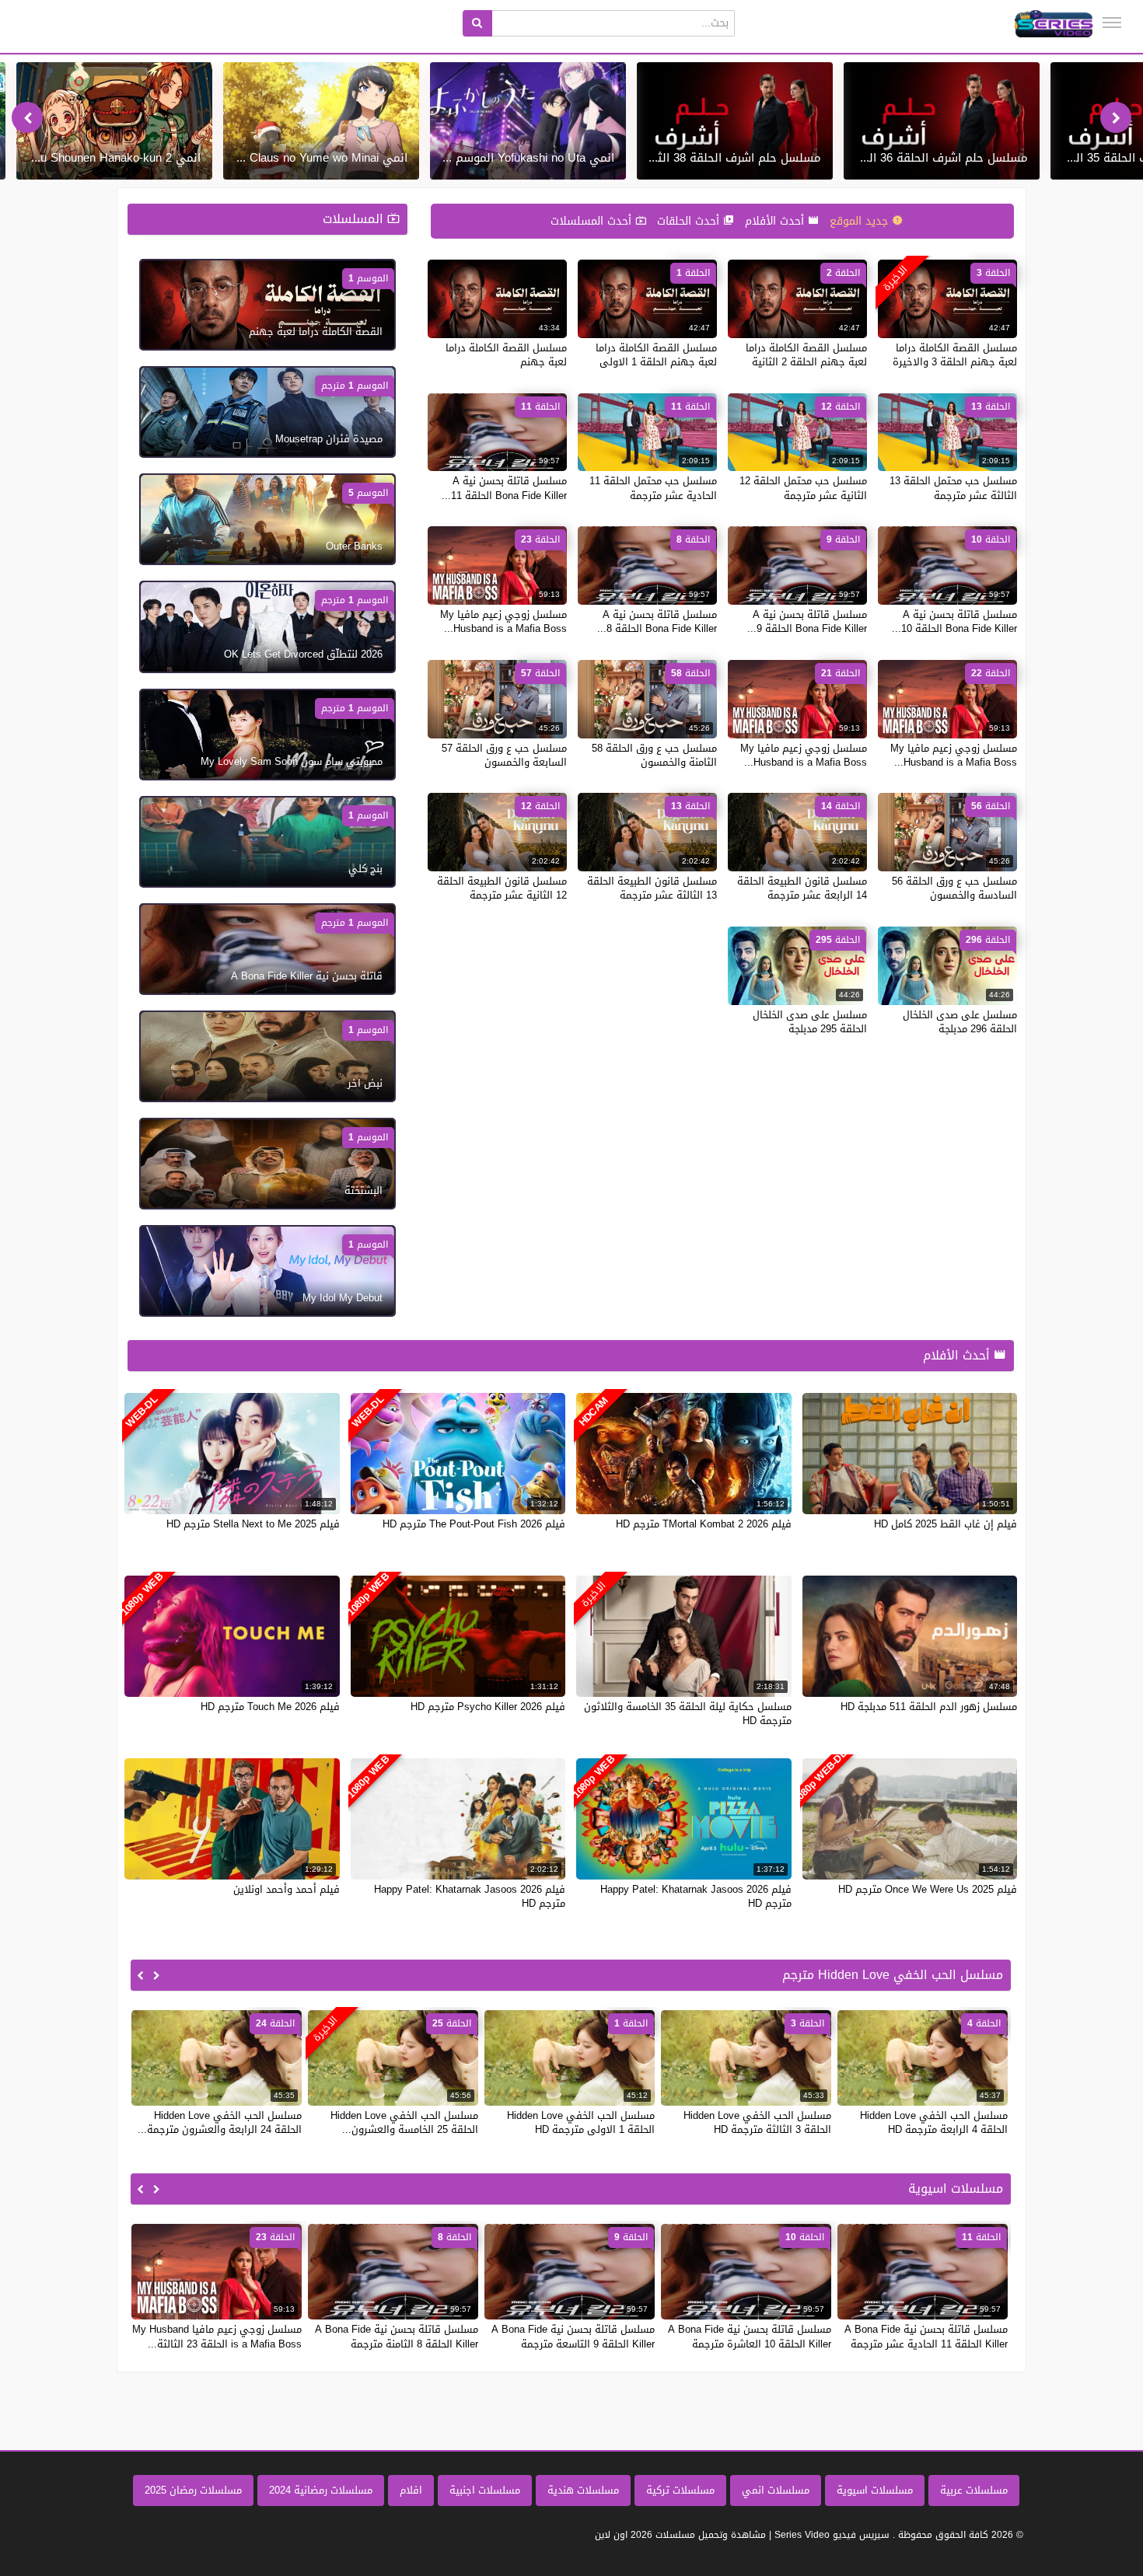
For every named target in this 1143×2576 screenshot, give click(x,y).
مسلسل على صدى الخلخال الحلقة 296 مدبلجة (960, 1022)
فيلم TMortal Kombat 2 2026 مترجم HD (704, 1524)
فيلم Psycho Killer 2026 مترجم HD (488, 1707)
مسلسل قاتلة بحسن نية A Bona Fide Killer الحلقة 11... (504, 488)
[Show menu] (1112, 23)
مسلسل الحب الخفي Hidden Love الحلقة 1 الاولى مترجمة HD (581, 2122)
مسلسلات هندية (583, 2490)
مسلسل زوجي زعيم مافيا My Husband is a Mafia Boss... (503, 621)
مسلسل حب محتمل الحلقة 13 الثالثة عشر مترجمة (953, 488)
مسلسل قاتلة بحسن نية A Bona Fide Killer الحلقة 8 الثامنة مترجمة (397, 2336)
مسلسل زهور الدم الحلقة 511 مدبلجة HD (929, 1707)
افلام (411, 2490)
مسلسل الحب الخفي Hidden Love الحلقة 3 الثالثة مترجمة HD (757, 2122)
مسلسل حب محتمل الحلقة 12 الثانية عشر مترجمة (803, 488)
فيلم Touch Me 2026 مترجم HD (270, 1707)
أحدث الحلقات (690, 221)
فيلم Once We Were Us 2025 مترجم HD (928, 1889)
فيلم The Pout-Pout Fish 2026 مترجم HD (474, 1524)
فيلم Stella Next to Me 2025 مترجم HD (253, 1524)
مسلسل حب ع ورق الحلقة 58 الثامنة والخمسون (654, 755)
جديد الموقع (861, 221)
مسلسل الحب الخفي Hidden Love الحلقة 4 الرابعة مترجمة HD (934, 2122)
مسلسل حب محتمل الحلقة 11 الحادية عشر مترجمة (653, 488)
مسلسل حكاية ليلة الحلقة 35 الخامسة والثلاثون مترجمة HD (688, 1714)
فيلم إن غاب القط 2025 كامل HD (946, 1524)
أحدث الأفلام (776, 221)
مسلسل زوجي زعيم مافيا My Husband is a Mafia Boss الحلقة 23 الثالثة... (217, 2336)
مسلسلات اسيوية (875, 2490)
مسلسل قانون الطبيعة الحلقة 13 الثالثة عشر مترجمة (652, 888)
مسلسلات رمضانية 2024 (321, 2490)
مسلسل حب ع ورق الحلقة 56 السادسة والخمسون (954, 888)
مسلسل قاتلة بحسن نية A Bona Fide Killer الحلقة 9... (807, 621)
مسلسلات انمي (776, 2490)
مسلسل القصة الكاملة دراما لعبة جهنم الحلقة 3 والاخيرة (955, 355)
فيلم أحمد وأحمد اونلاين (287, 1889)
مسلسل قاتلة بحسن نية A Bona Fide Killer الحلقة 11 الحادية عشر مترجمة (926, 2336)
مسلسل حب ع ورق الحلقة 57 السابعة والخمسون (504, 755)
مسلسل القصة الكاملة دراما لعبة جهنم (506, 355)
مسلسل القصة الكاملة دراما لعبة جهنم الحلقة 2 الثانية (806, 355)
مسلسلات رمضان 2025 (193, 2490)
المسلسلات (355, 219)
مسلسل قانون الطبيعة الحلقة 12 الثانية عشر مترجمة (502, 888)
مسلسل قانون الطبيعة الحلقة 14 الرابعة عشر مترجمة (802, 888)
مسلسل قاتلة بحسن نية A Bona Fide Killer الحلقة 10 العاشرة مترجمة (750, 2336)
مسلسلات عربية (974, 2490)
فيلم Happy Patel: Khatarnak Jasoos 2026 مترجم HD (696, 1896)
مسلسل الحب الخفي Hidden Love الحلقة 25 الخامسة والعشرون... (404, 2122)
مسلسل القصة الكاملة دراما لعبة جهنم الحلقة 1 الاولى (656, 355)
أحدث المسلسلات (593, 221)
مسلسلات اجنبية (485, 2490)
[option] (942, 121)
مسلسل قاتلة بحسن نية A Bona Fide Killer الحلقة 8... (657, 621)
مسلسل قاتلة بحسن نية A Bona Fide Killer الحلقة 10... (954, 621)
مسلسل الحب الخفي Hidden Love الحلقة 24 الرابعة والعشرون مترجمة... (220, 2122)
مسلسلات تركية (680, 2490)
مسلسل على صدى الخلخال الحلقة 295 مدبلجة (810, 1022)
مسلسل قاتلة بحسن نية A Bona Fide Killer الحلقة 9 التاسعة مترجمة (573, 2336)
